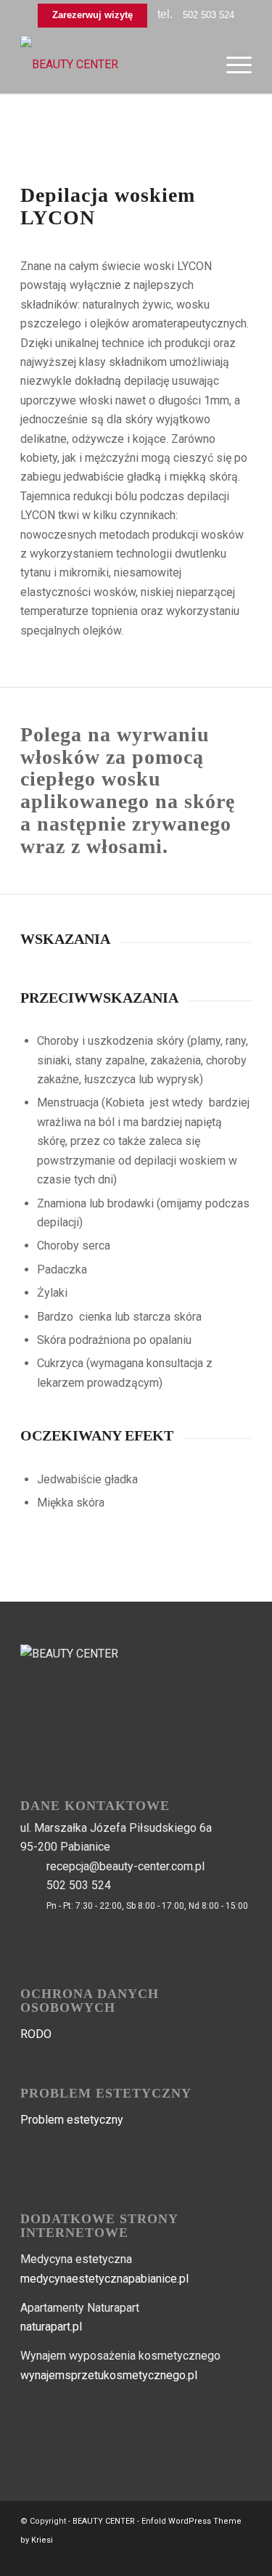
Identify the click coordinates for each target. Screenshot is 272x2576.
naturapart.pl (51, 2327)
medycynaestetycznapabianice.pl (104, 2279)
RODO (36, 2034)
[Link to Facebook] (219, 2558)
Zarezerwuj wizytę (92, 15)
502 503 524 (209, 15)
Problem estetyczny (72, 2120)
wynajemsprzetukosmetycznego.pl (109, 2375)
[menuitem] (232, 65)
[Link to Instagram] (241, 2558)
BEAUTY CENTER (104, 2521)
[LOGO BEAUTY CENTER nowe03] (113, 65)
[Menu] (232, 65)
